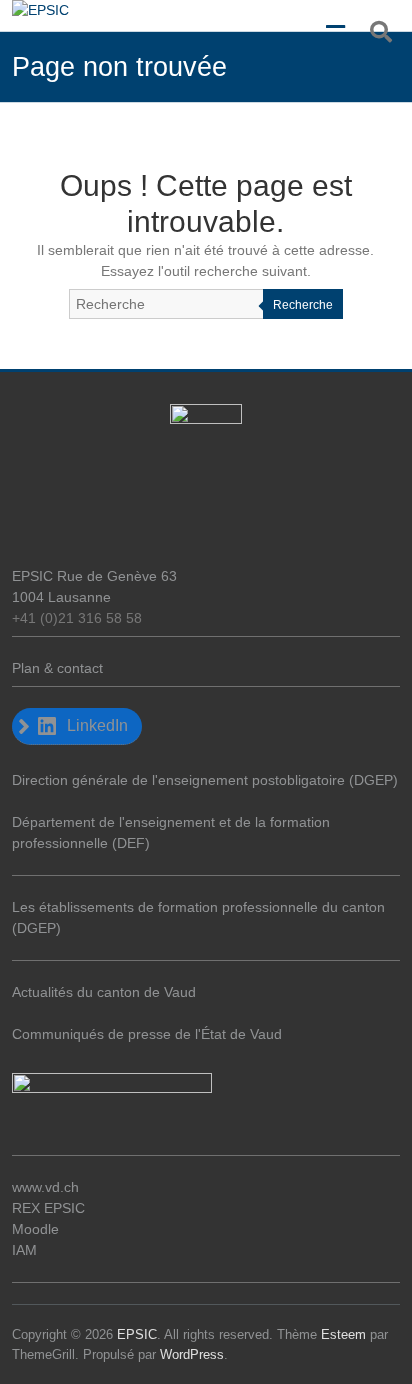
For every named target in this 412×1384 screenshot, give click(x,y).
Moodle (35, 1229)
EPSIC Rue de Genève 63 (94, 576)
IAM (24, 1250)
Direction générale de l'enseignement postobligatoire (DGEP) (205, 780)
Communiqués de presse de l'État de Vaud (147, 1034)
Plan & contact (57, 668)
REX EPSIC (48, 1208)
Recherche (303, 305)
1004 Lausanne (61, 597)
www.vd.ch (45, 1187)
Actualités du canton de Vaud (104, 992)
